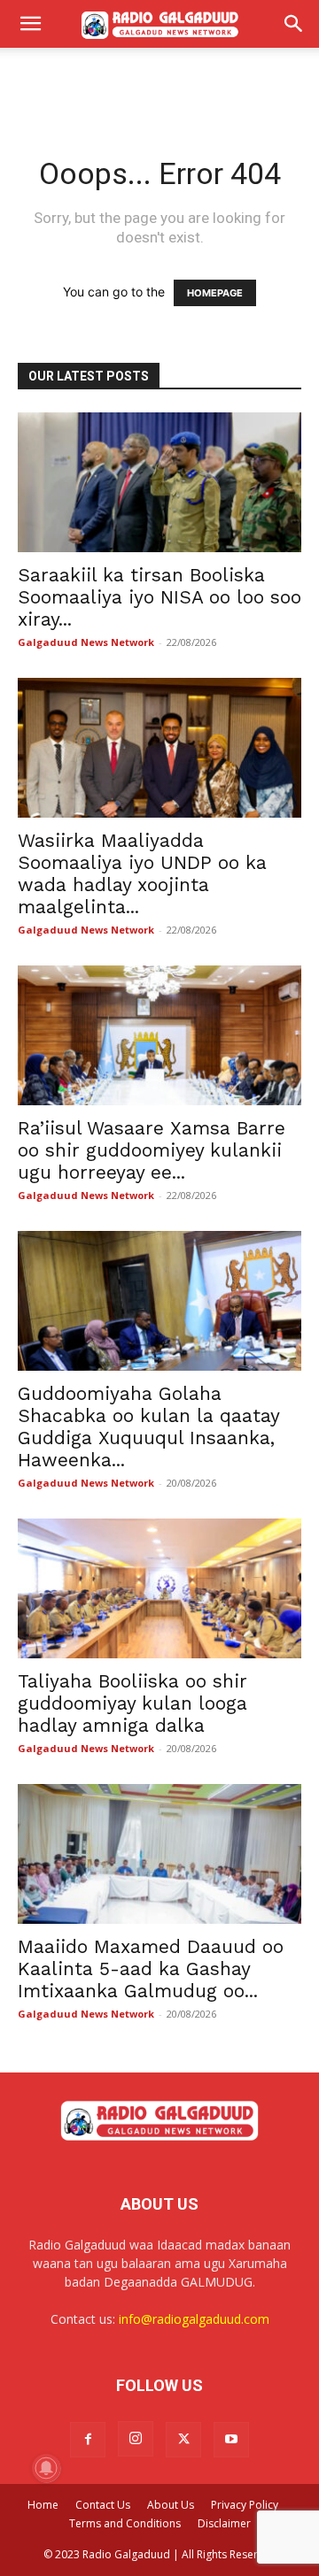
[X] (183, 2440)
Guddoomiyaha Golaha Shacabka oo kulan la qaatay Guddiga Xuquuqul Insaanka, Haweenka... (148, 1426)
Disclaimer (224, 2523)
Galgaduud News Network (86, 642)
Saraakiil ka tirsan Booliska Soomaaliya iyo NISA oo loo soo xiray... (159, 597)
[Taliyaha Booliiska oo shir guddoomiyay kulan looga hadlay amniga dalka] (159, 1588)
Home (43, 2505)
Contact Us (103, 2505)
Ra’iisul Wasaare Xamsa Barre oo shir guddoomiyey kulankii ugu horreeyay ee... (152, 1150)
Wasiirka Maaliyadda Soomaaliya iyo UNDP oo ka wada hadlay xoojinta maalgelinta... (142, 873)
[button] (30, 24)
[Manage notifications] (46, 2468)
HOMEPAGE (215, 293)
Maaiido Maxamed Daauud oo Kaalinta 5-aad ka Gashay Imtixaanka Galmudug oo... (151, 1969)
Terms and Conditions (125, 2523)
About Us (171, 2505)
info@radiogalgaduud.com (194, 2319)
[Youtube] (231, 2440)
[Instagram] (136, 2439)
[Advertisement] (159, 79)
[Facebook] (88, 2440)
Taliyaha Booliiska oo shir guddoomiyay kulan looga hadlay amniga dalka (132, 1703)
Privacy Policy (245, 2505)
